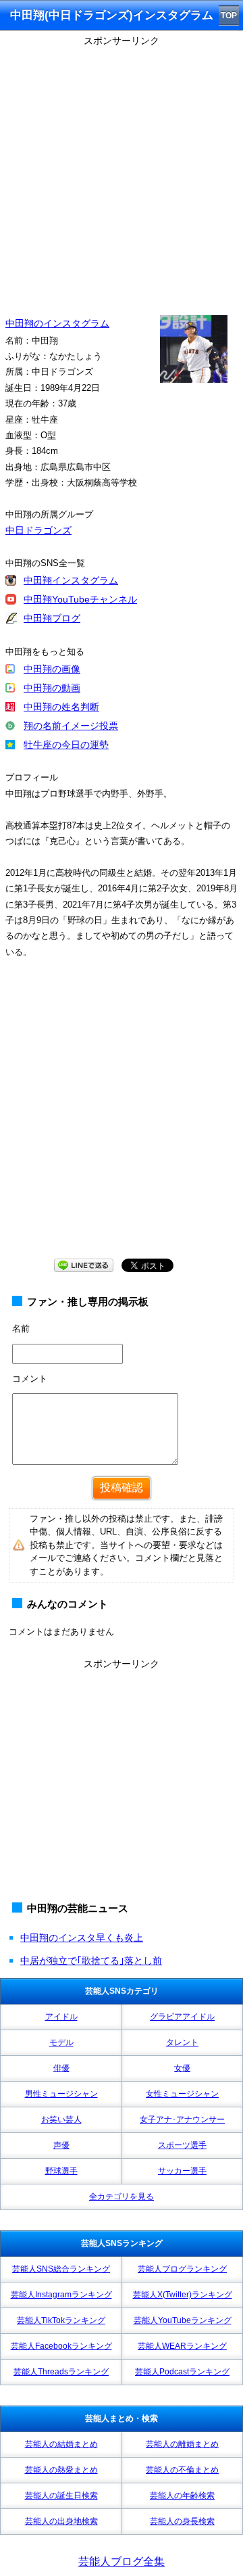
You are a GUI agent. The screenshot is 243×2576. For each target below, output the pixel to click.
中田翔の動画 (52, 688)
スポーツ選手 (182, 2145)
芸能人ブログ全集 (122, 2561)
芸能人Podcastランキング (182, 2372)
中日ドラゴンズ (38, 530)
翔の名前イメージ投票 (71, 726)
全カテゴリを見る (122, 2197)
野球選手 (61, 2171)
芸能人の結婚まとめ (61, 2444)
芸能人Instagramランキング (61, 2295)
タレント (182, 2042)
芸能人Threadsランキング (61, 2372)
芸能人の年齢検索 (182, 2496)
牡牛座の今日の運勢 (66, 745)
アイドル (61, 2017)
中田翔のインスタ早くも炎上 (82, 1938)
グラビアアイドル (182, 2017)
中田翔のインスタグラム (57, 323)
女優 (182, 2068)
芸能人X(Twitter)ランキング (183, 2295)
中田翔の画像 (52, 669)
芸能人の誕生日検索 (61, 2496)
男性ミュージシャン (61, 2094)
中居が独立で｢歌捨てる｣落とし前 (91, 1961)
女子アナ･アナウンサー (182, 2120)
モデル (61, 2042)
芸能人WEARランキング (182, 2346)
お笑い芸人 (61, 2120)
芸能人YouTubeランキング (183, 2320)
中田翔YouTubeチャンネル (80, 599)
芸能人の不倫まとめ (182, 2470)
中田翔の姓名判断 (61, 707)
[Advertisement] (122, 172)
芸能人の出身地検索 (61, 2521)
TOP (229, 16)
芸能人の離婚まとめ (182, 2444)
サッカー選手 (182, 2171)
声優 (61, 2145)
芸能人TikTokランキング (61, 2320)
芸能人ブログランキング (182, 2269)
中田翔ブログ (52, 618)
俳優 (61, 2068)
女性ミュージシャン (182, 2094)
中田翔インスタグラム (71, 580)
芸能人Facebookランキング (61, 2346)
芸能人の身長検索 (182, 2521)
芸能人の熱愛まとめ (61, 2470)
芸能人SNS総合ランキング (61, 2269)
